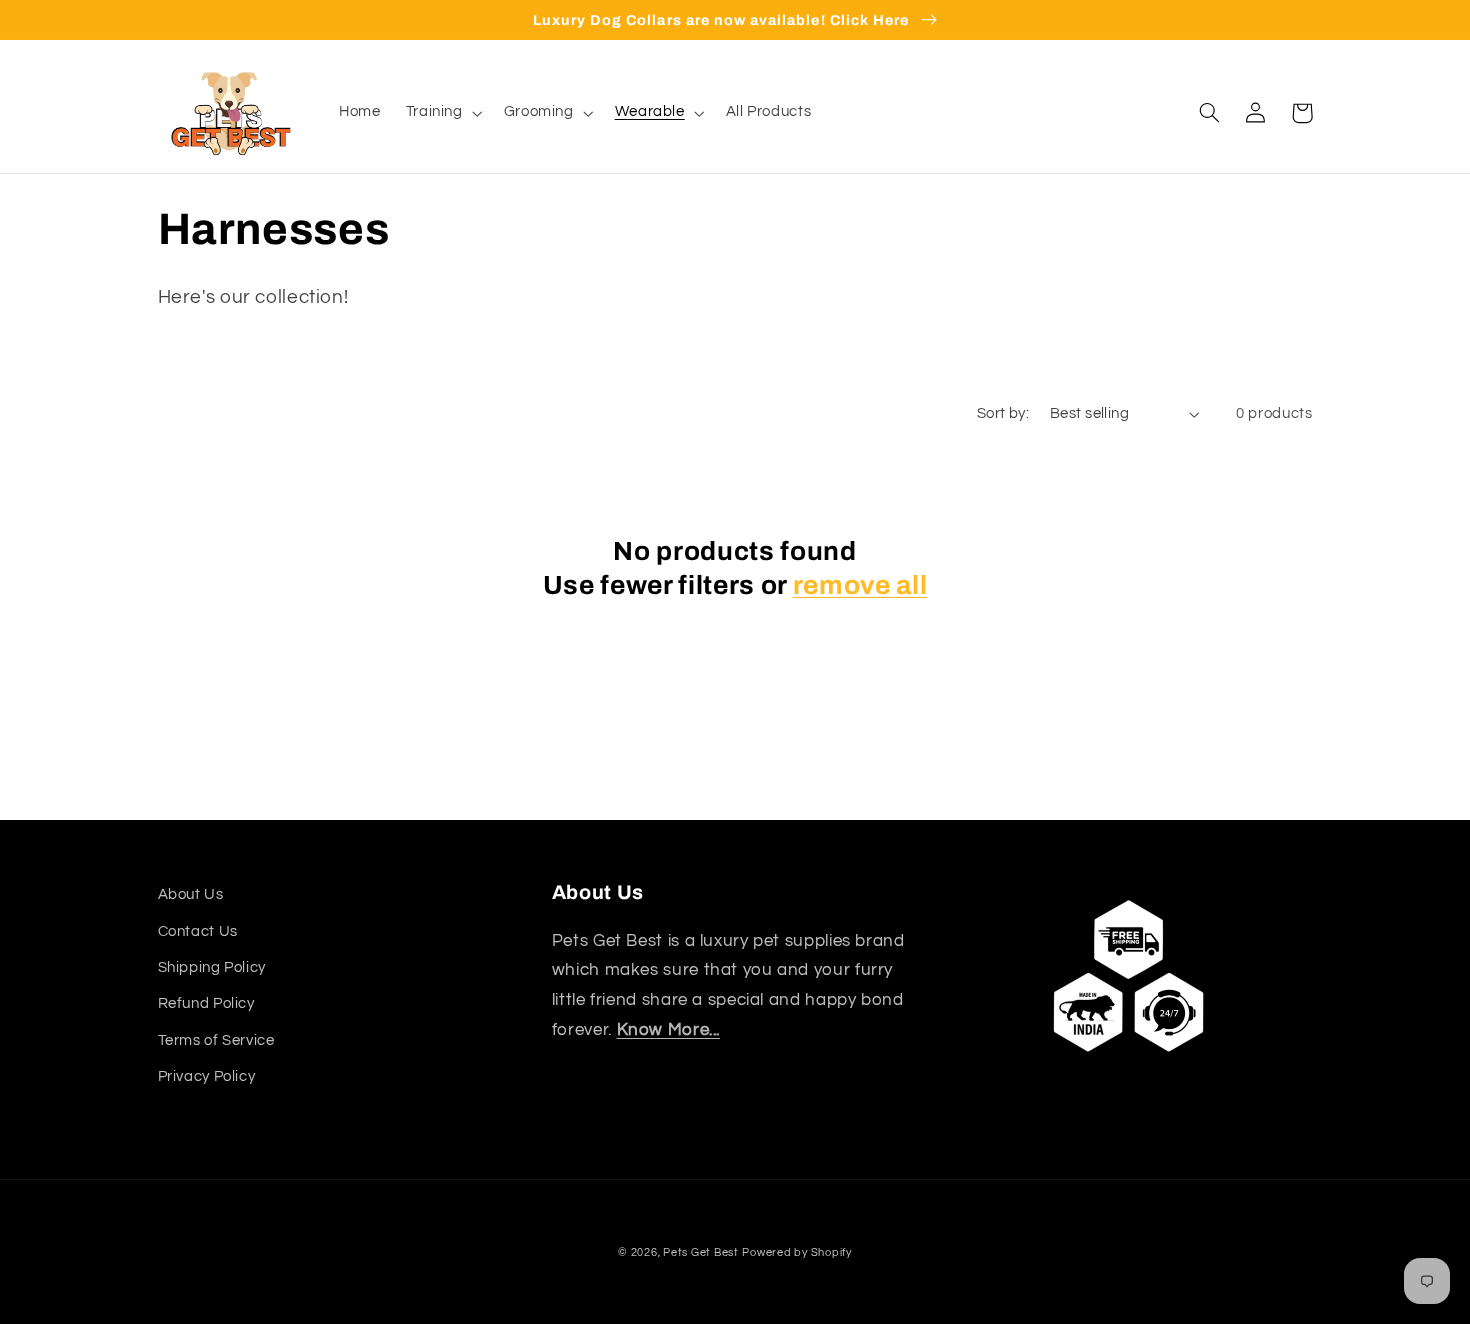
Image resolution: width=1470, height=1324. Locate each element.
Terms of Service (216, 1040)
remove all (860, 585)
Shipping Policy (212, 967)
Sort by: (1003, 413)
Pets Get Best (701, 1252)
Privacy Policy (207, 1076)
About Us (191, 894)
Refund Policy (206, 1003)
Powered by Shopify (796, 1252)
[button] (442, 113)
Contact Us (198, 931)
